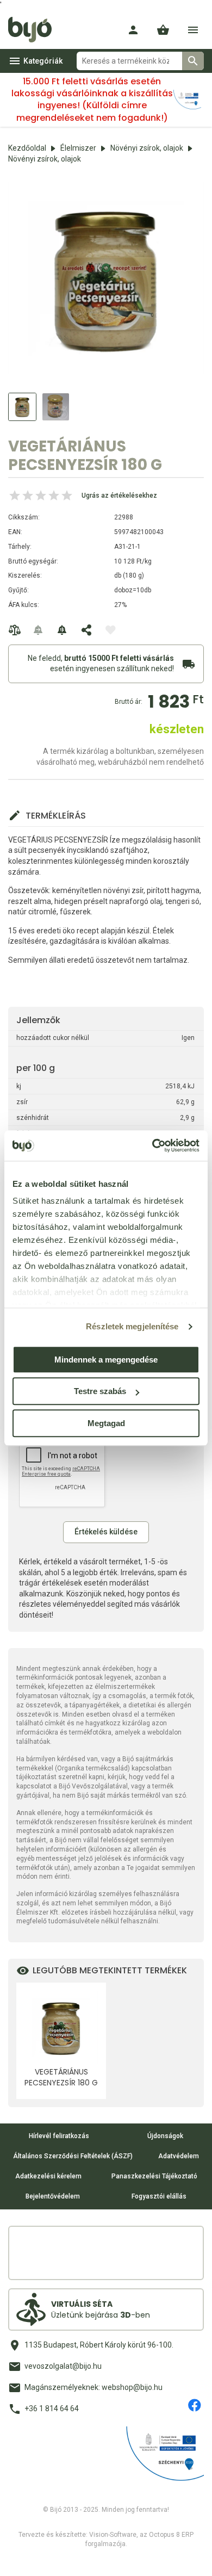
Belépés (133, 30)
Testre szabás (100, 1391)
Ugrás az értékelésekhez (119, 496)
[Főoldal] (34, 30)
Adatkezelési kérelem (48, 2176)
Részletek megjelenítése (132, 1326)
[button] (163, 30)
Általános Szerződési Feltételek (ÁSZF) (73, 2156)
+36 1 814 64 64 (52, 2408)
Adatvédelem (179, 2156)
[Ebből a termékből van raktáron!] (39, 630)
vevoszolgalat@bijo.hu (63, 2366)
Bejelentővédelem (53, 2196)
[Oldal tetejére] (18, 2558)
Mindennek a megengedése (106, 1360)
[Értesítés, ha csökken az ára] (63, 630)
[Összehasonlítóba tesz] (15, 630)
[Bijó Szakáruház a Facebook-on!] (195, 2405)
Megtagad (106, 1423)
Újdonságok (165, 2136)
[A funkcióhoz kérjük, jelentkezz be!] (110, 630)
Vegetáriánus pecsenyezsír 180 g (61, 2077)
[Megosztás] (86, 630)
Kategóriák (43, 61)
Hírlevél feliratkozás (59, 2136)
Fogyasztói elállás (159, 2196)
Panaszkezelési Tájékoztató (154, 2176)
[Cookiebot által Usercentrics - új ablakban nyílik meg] (152, 1145)
